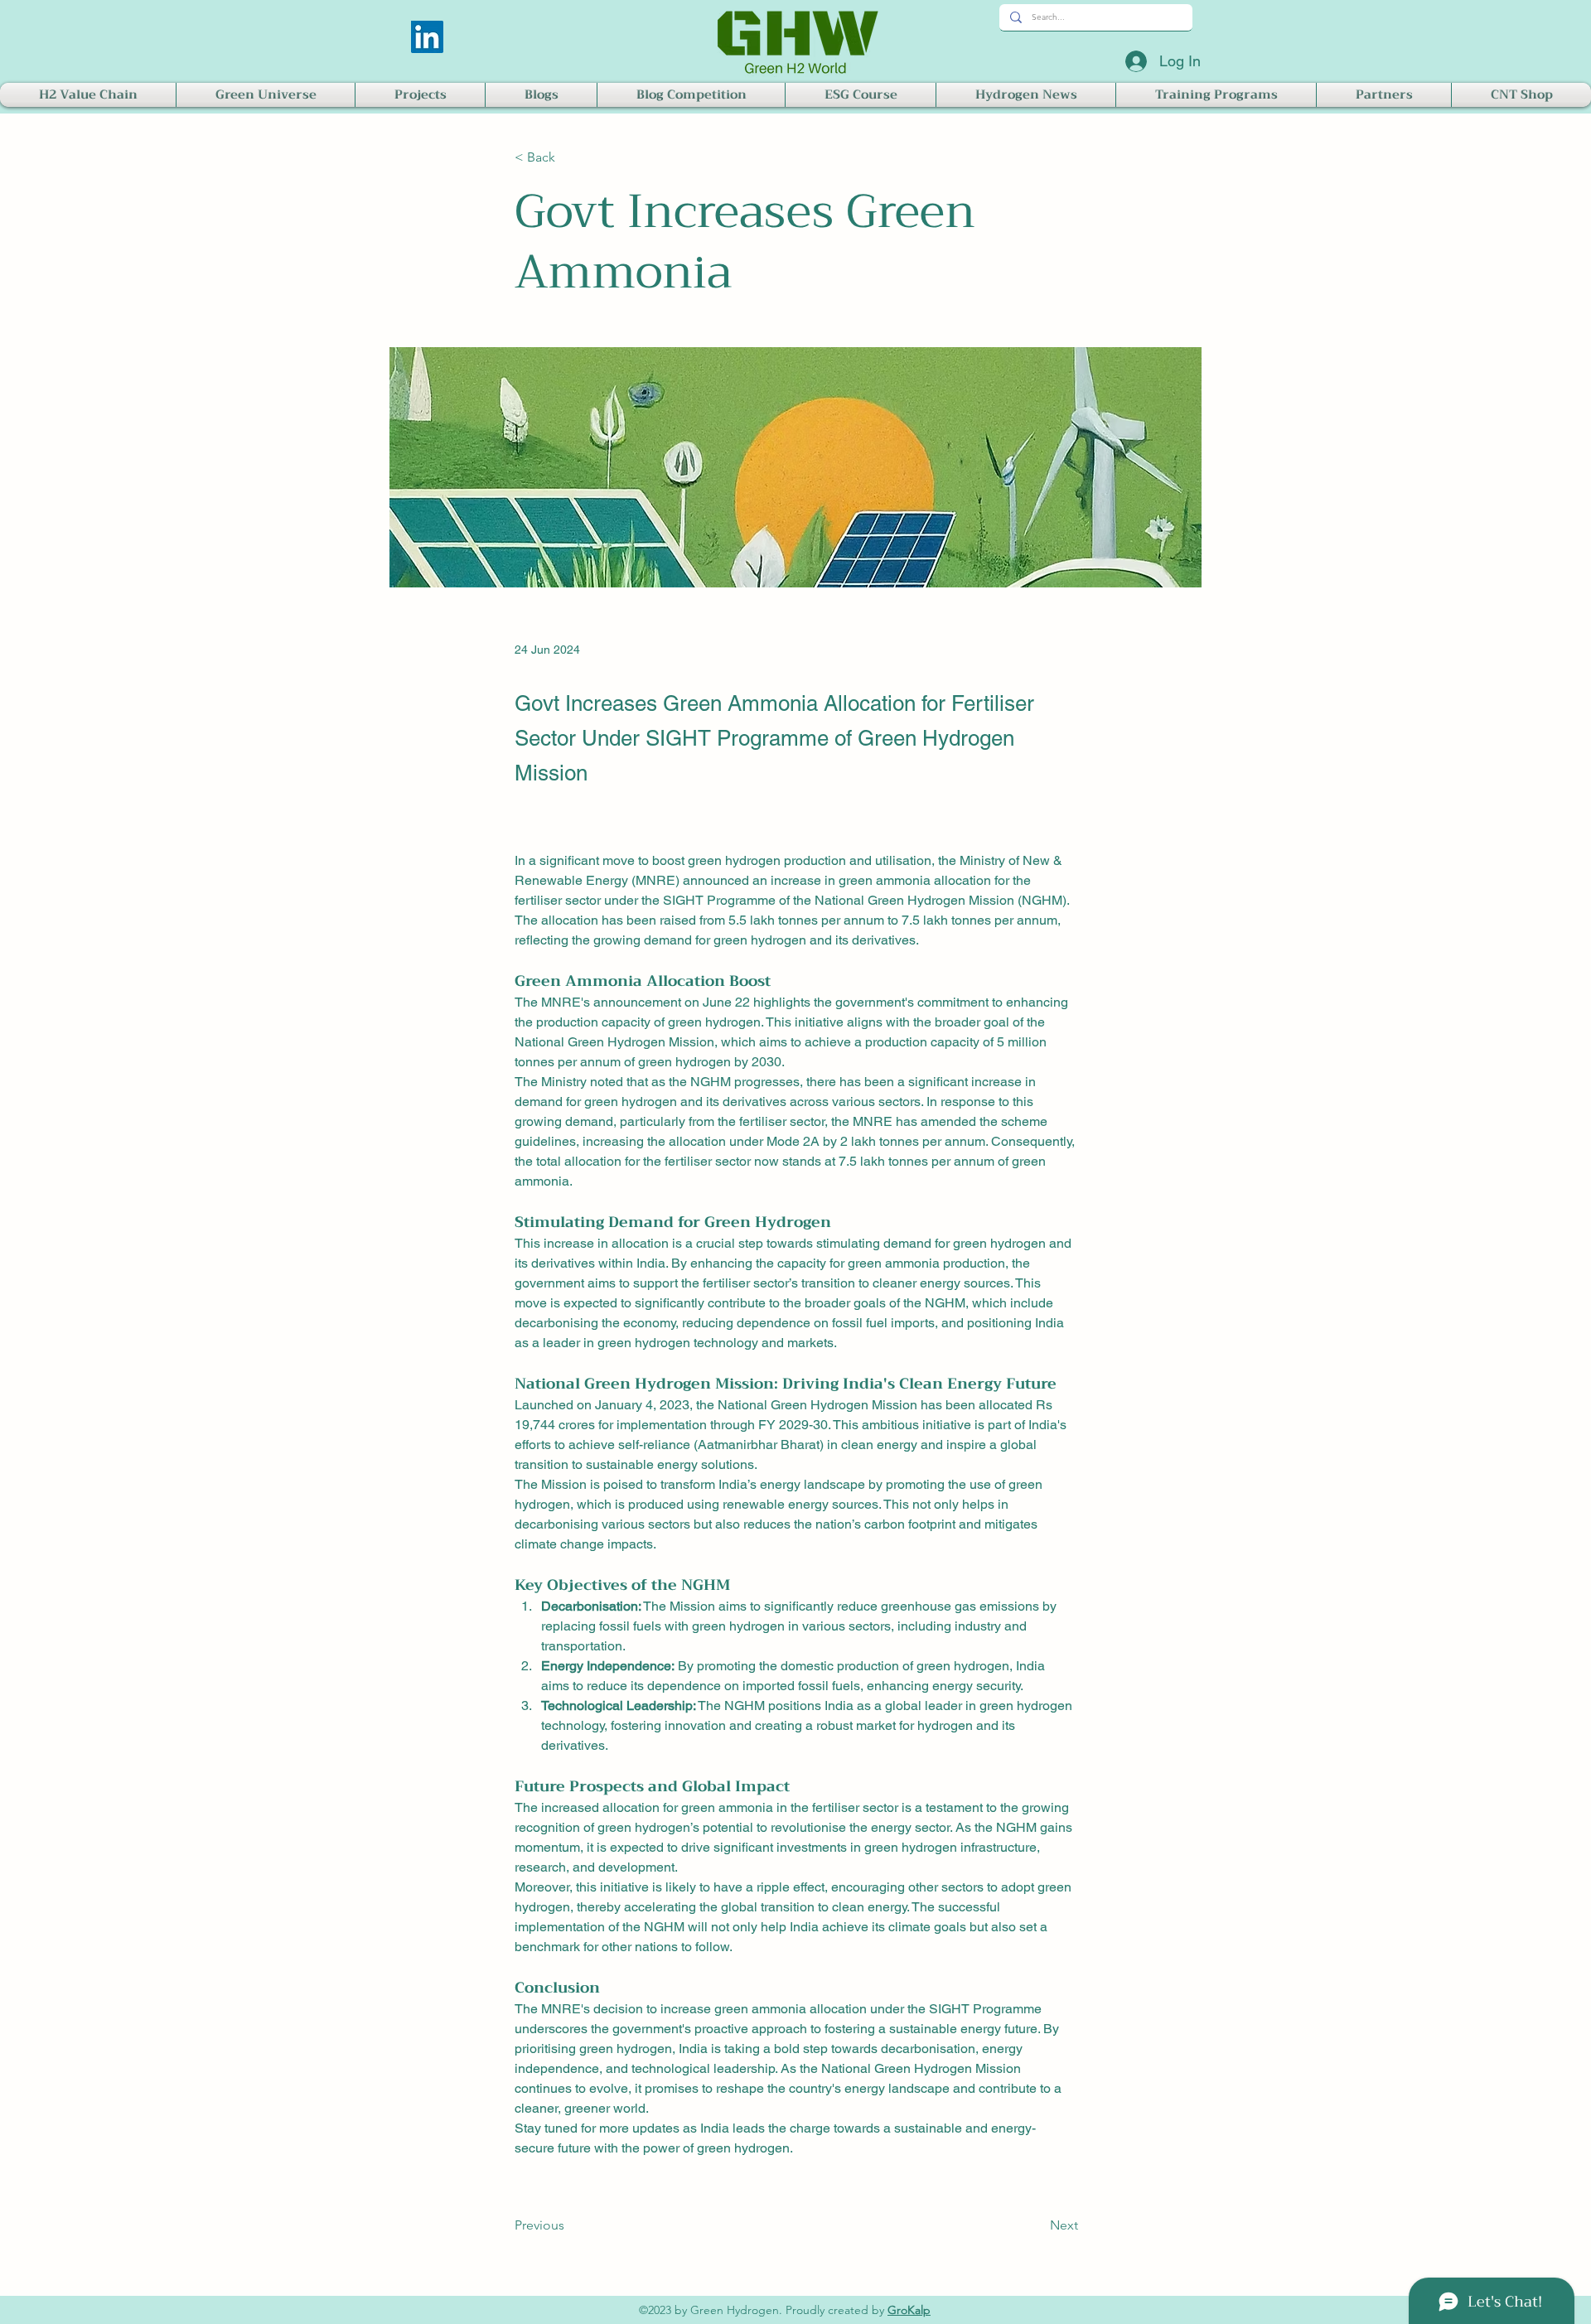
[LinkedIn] (427, 37)
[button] (88, 95)
